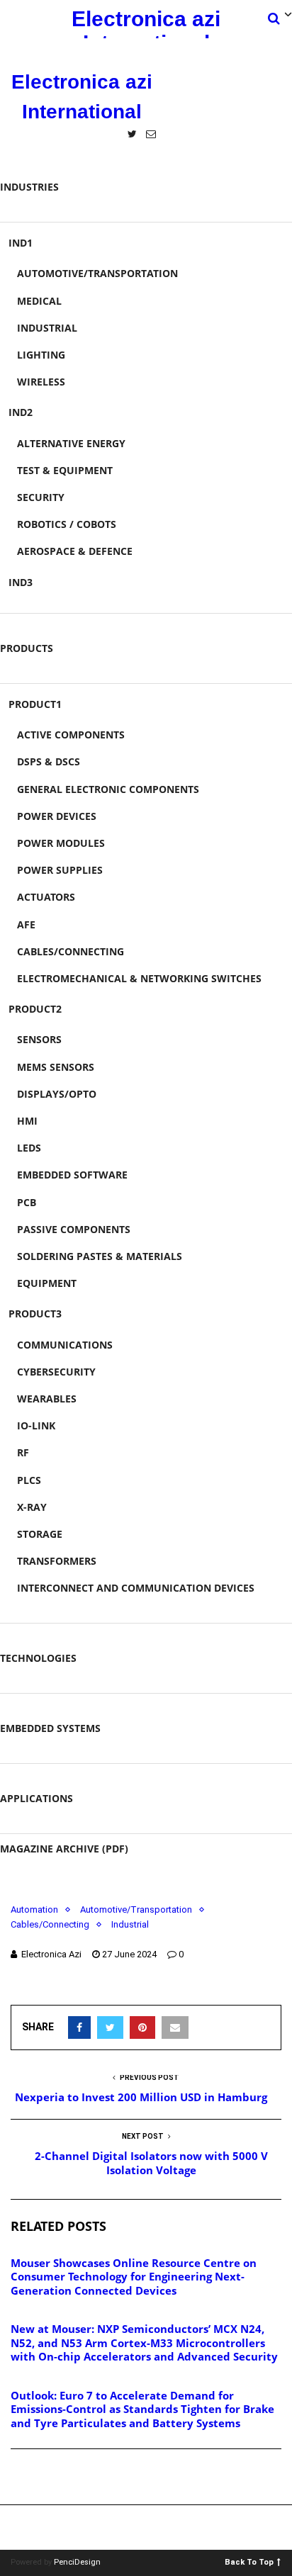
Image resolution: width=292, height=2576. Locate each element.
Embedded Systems (50, 1728)
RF (23, 1452)
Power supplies (60, 870)
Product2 (35, 1009)
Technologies (38, 1658)
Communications (65, 1345)
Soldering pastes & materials (100, 1256)
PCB (27, 1202)
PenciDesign (77, 2562)
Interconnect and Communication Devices (136, 1588)
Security (41, 497)
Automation (34, 1909)
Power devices (57, 816)
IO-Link (36, 1425)
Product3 (35, 1314)
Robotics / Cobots (67, 524)
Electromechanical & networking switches (139, 978)
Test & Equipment (65, 470)
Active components (71, 735)
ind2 (21, 412)
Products (27, 648)
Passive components (74, 1229)
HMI (27, 1121)
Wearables (47, 1399)
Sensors (39, 1039)
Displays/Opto (57, 1094)
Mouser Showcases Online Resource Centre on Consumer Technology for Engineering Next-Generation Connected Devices (134, 2277)
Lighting (41, 355)
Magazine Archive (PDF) (64, 1849)
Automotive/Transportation (97, 273)
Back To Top (249, 2561)
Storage (40, 1534)
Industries (29, 187)
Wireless (41, 382)
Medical (39, 301)
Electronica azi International (146, 23)
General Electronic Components (108, 789)
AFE (26, 924)
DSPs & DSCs (49, 761)
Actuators (46, 897)
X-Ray (32, 1507)
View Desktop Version (151, 2527)
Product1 (35, 704)
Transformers (57, 1561)
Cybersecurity (56, 1372)
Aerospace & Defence (75, 551)
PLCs (29, 1480)
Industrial (47, 328)
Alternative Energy (71, 443)
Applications (36, 1798)
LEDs (29, 1148)
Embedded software (72, 1175)
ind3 (21, 582)
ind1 (21, 243)
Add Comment (61, 2477)
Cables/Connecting (71, 951)
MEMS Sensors (56, 1067)
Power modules (61, 843)
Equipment (47, 1283)
